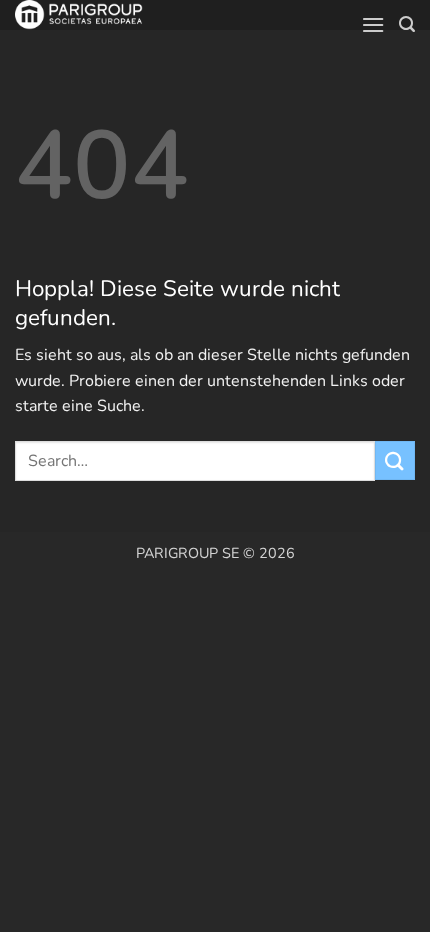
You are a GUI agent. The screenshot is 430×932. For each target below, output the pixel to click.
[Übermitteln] (395, 460)
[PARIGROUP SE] (115, 15)
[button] (373, 24)
